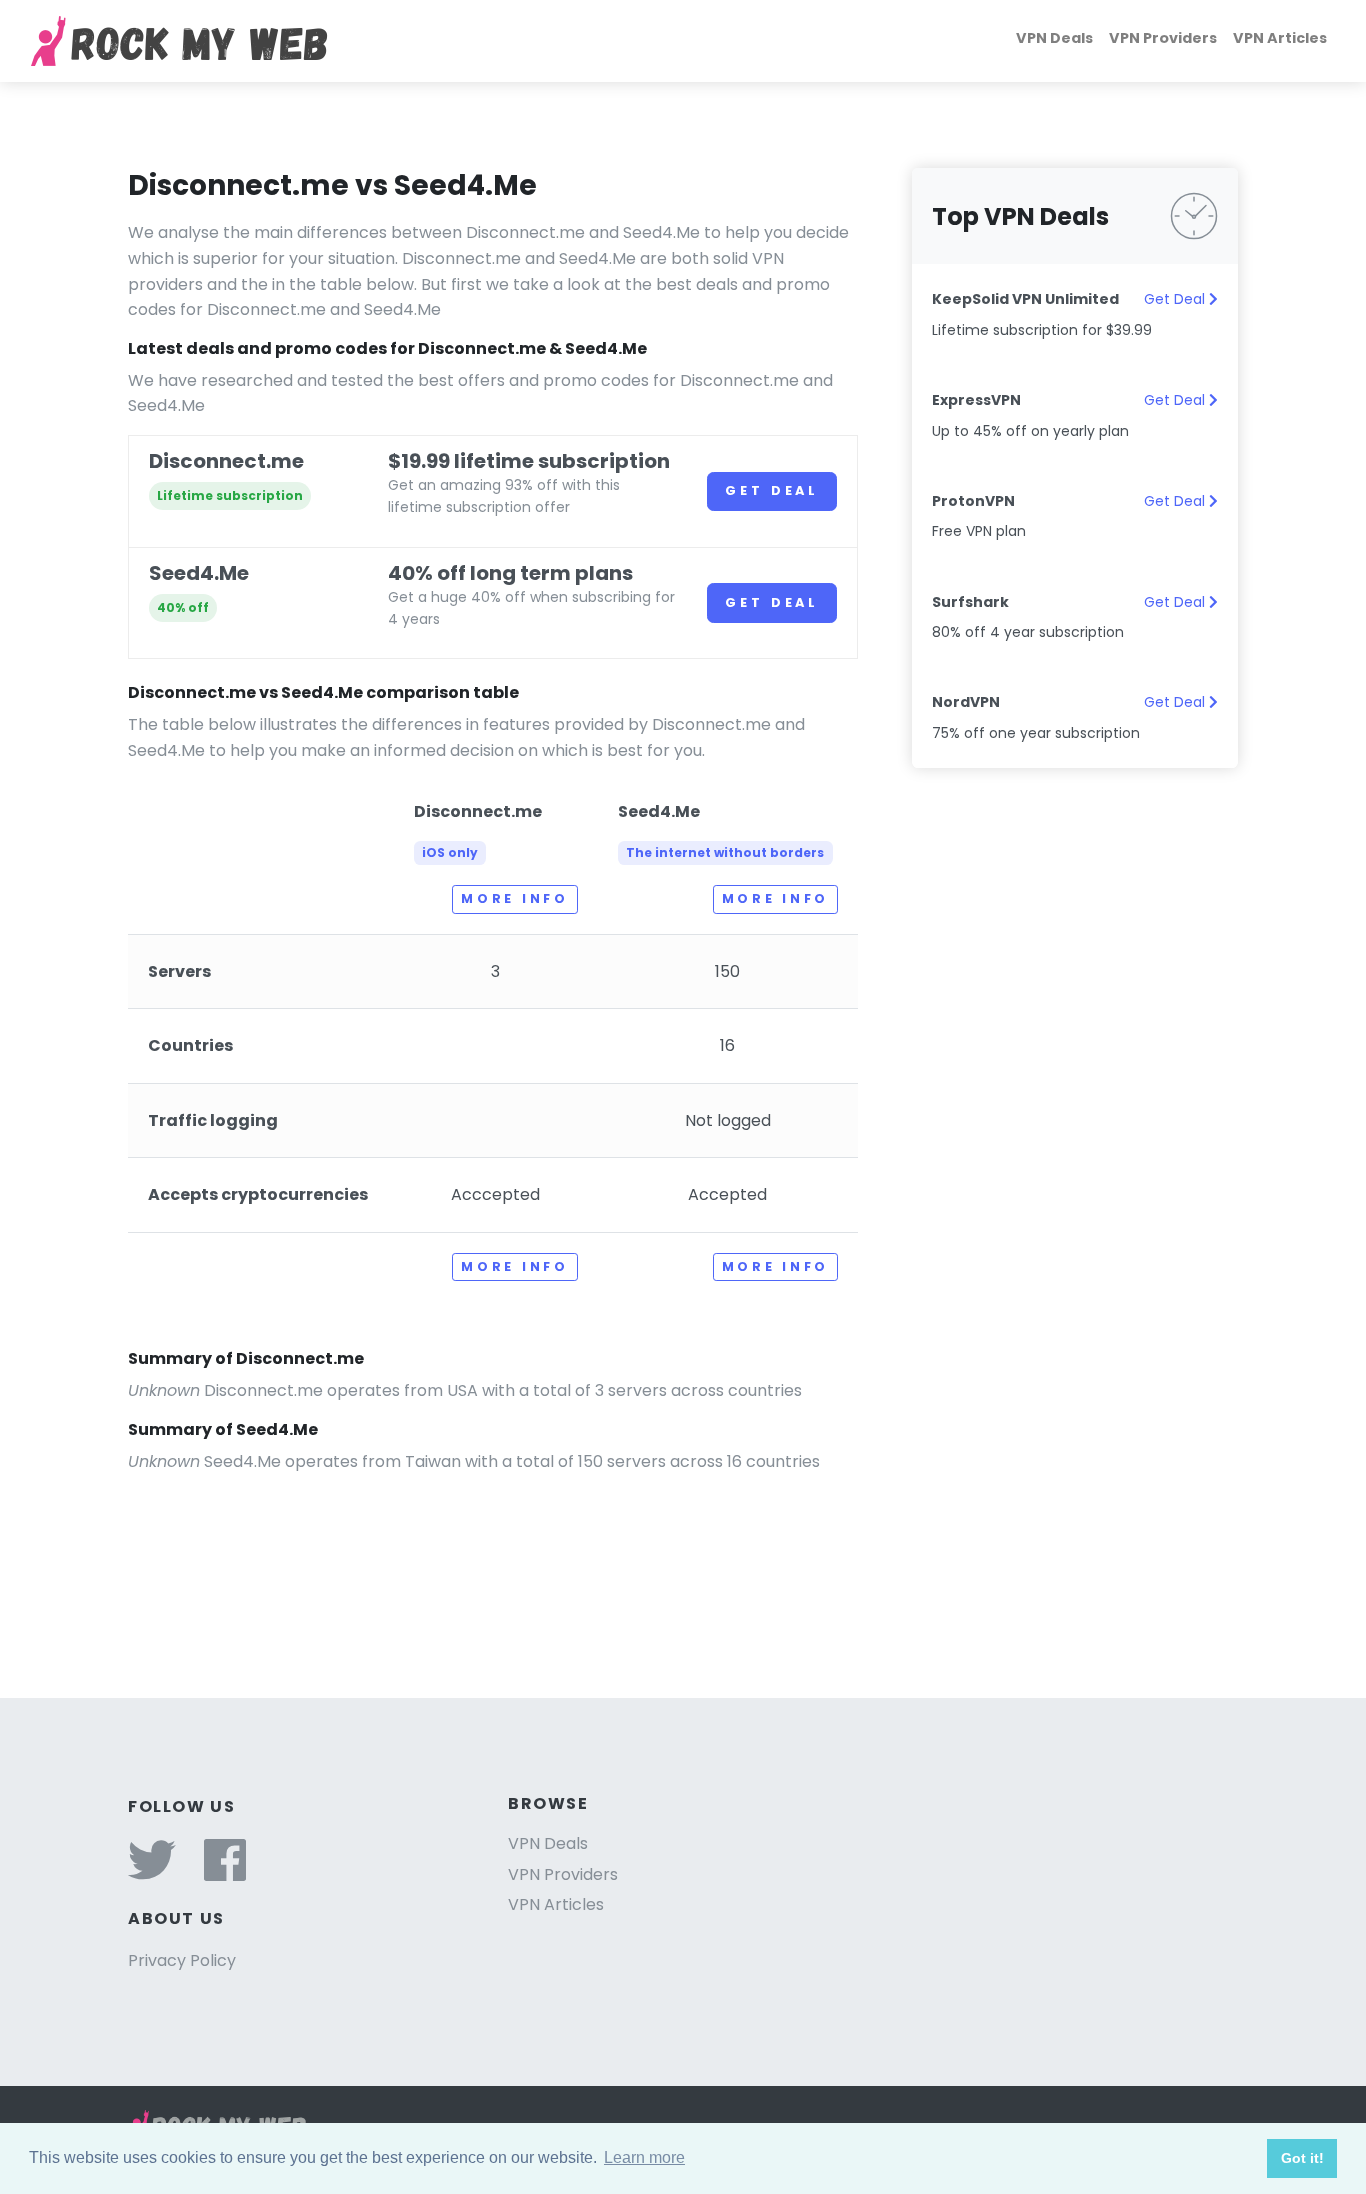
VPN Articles (1280, 38)
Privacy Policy (182, 1960)
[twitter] (152, 1872)
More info (514, 898)
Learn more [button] (644, 2157)
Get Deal (772, 490)
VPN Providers (1163, 38)
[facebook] (225, 1872)
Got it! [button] (1302, 2158)
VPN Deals (1054, 38)
